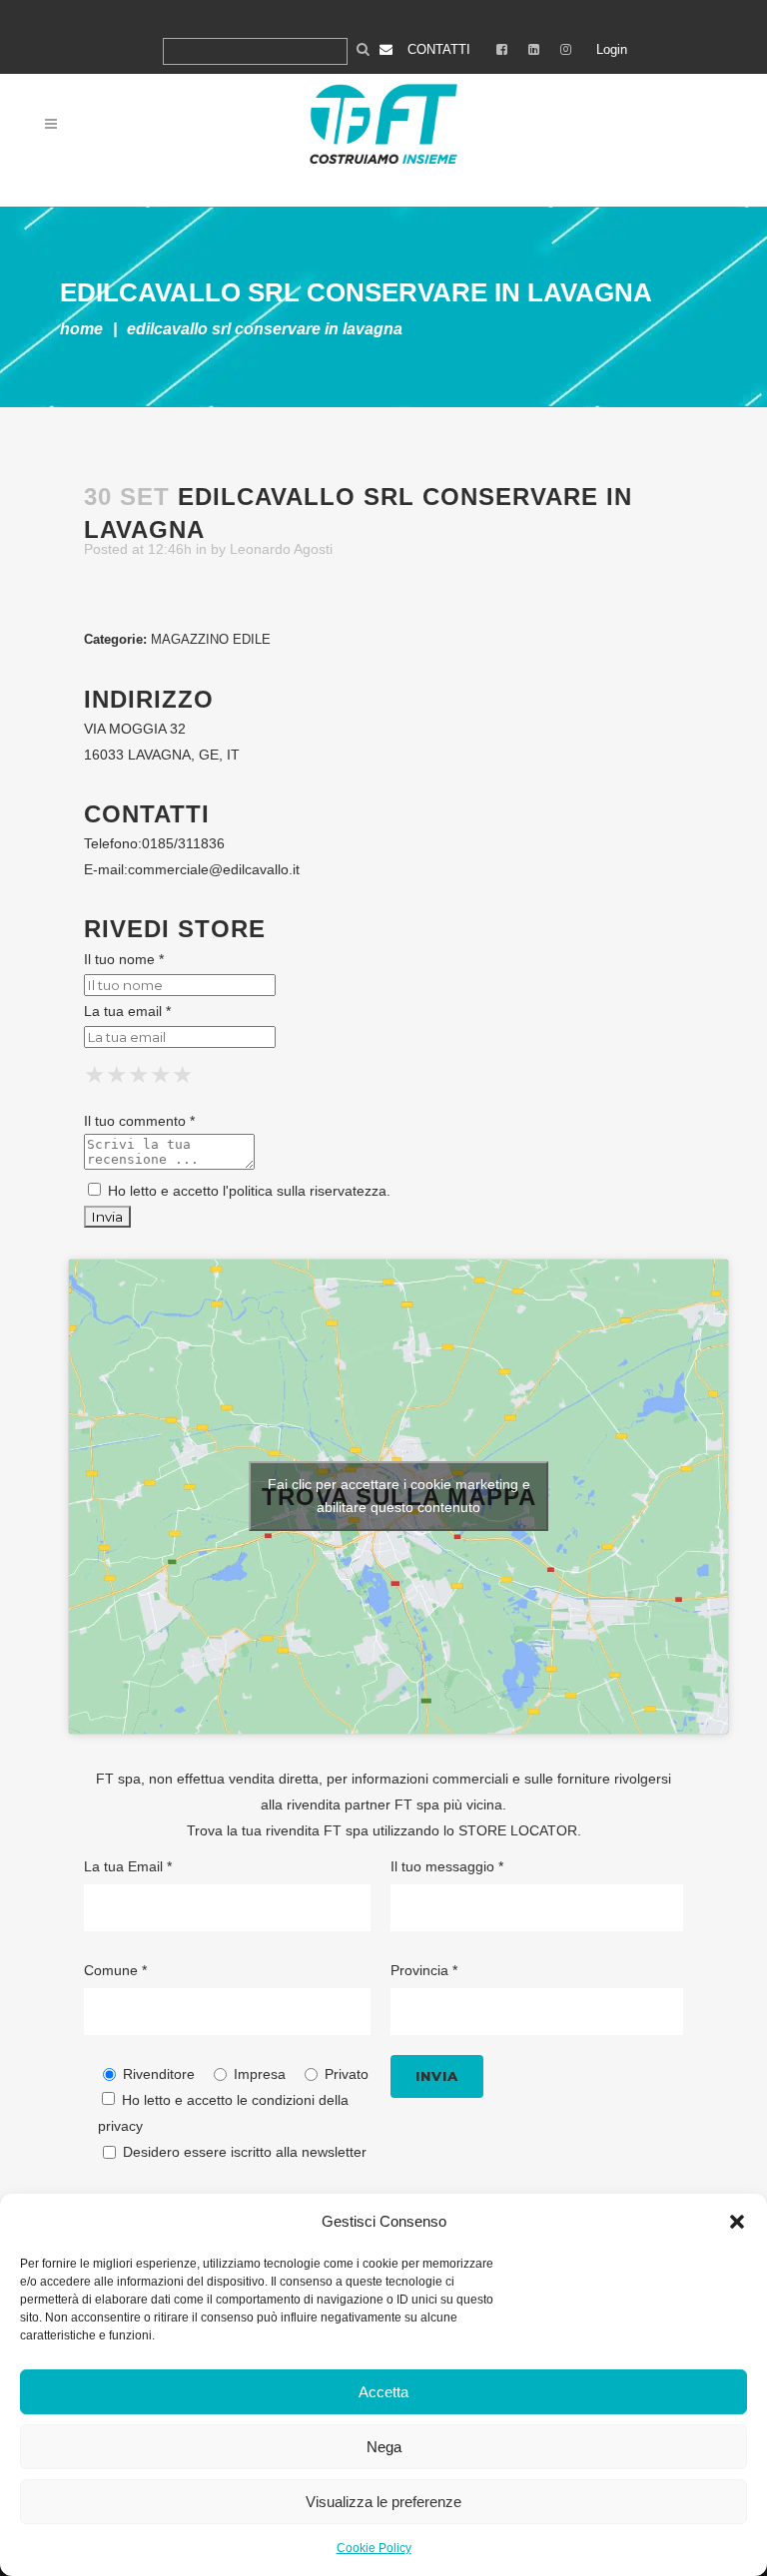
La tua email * (127, 1011)
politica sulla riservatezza (308, 1191)
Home (81, 329)
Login (612, 49)
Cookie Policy (374, 2548)
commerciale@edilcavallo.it (214, 869)
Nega (384, 2447)
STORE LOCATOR (518, 1830)
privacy (120, 2126)
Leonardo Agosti (281, 549)
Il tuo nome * (124, 959)
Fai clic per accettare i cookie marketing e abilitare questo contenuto (399, 1496)
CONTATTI (439, 49)
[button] (737, 2222)
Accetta (383, 2392)
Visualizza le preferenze (383, 2502)
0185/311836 (183, 843)
